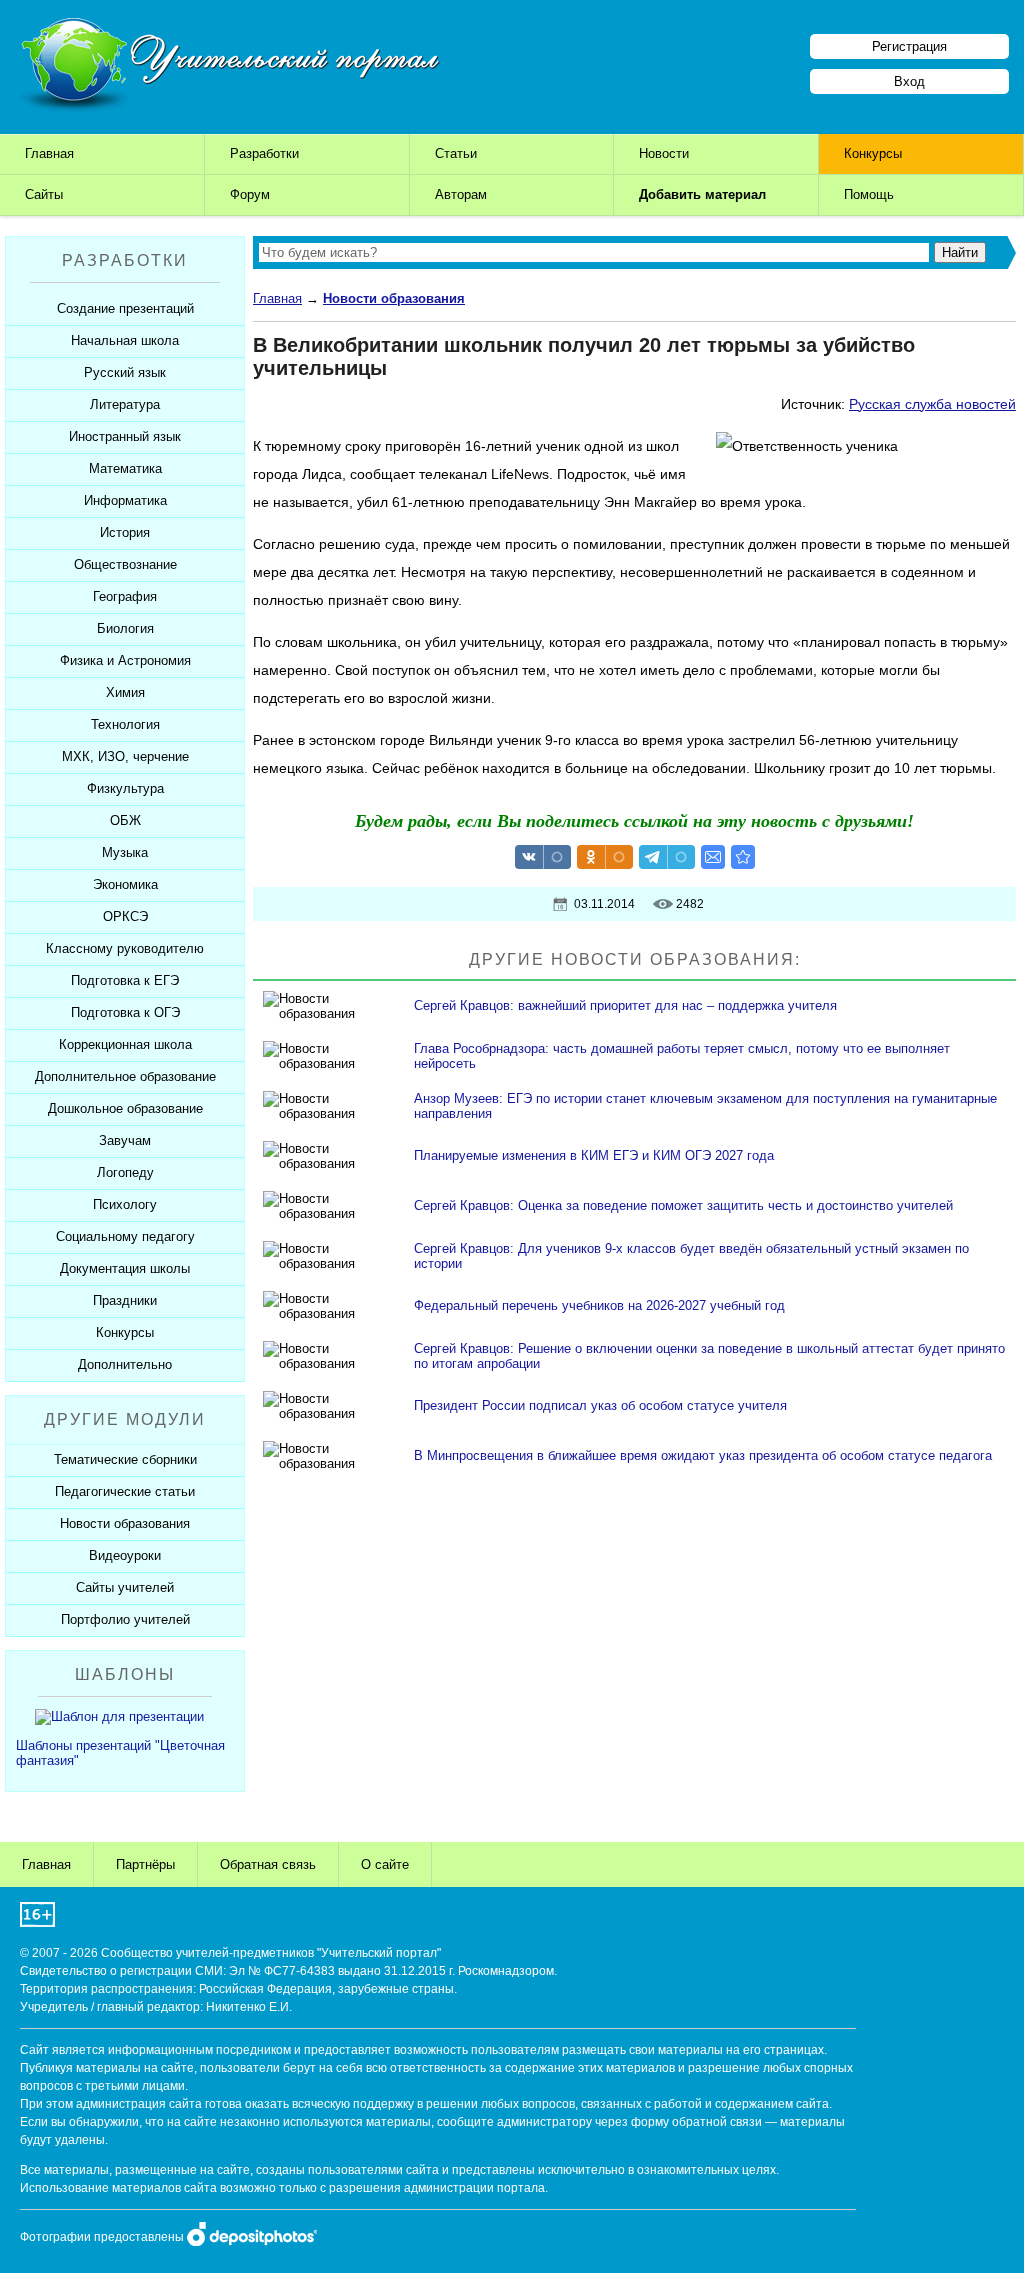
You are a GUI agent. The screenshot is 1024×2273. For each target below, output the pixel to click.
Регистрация (909, 46)
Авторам (461, 194)
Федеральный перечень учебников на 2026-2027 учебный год (599, 1305)
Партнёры (145, 1864)
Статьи (456, 153)
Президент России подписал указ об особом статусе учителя (600, 1405)
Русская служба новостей (932, 404)
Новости (664, 153)
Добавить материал (702, 194)
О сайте (385, 1864)
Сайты (44, 194)
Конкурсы (873, 153)
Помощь (869, 194)
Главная (49, 153)
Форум (250, 194)
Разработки (264, 153)
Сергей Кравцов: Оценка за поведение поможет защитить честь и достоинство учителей (683, 1205)
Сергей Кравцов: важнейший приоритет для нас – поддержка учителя (625, 1005)
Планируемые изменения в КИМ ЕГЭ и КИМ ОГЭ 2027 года (594, 1155)
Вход (909, 81)
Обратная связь (268, 1864)
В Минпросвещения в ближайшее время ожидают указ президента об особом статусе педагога (703, 1455)
